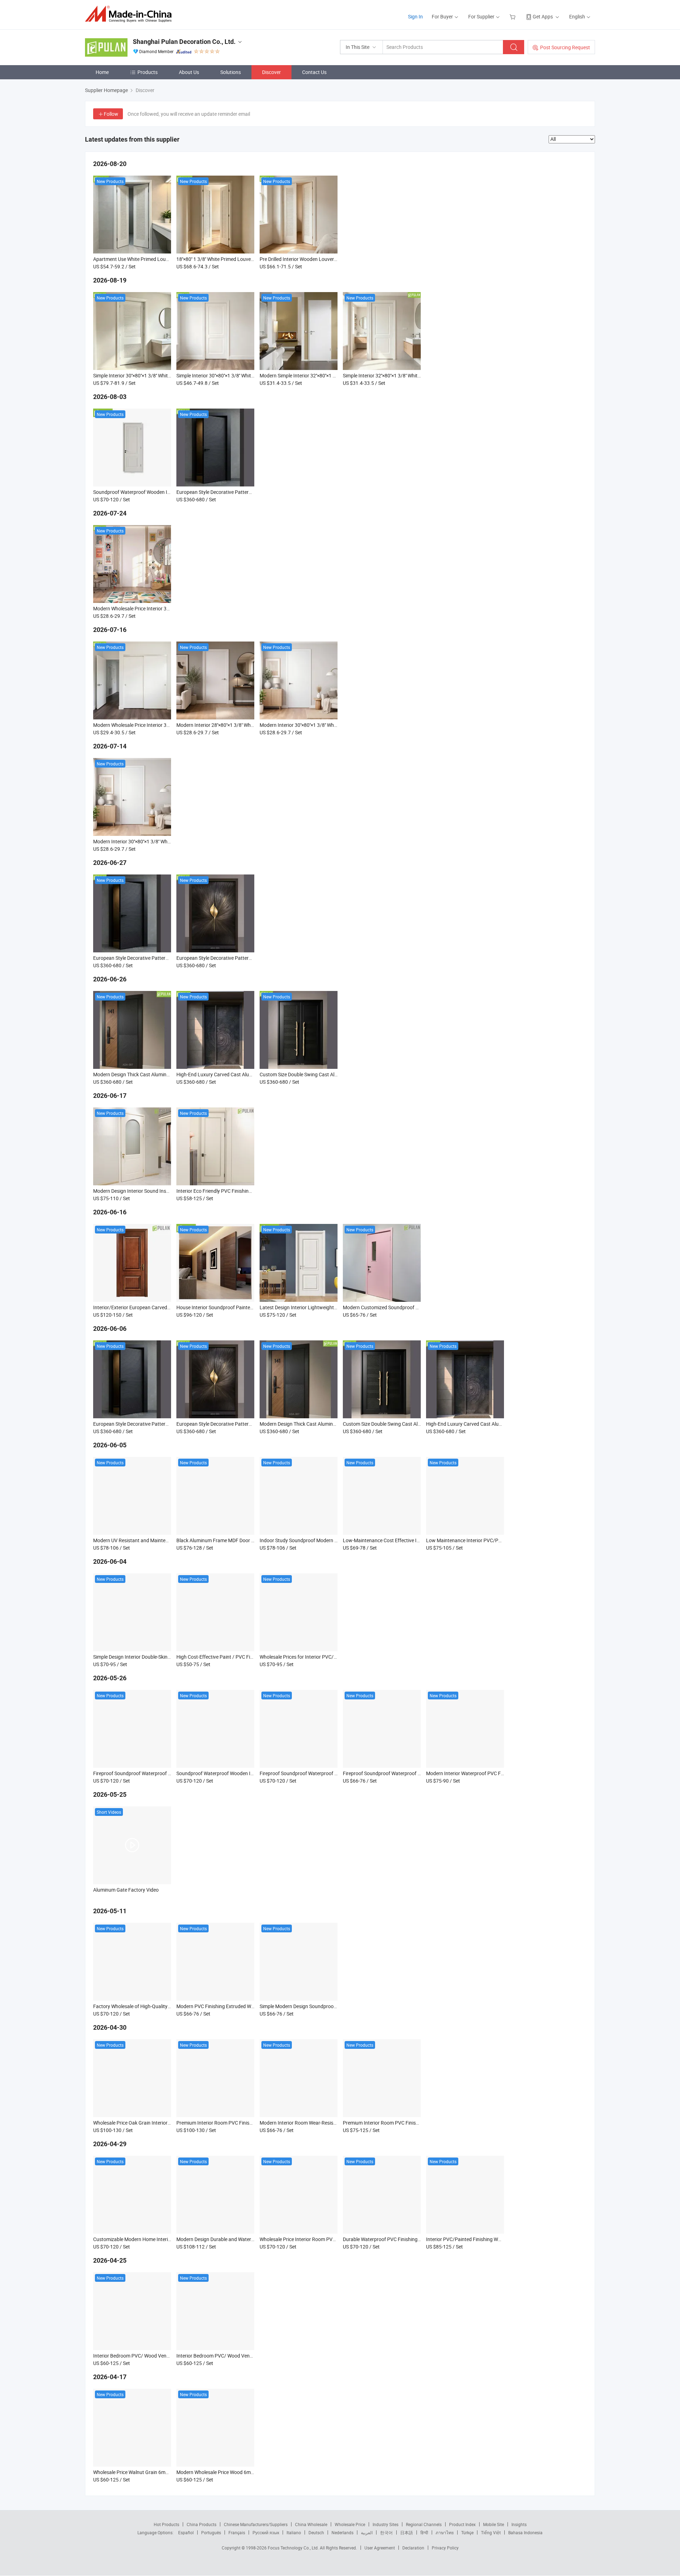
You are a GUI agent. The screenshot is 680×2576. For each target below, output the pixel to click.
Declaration (413, 2548)
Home (102, 72)
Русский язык (266, 2532)
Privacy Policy (445, 2548)
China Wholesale (311, 2524)
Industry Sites (386, 2524)
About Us (189, 72)
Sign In (415, 16)
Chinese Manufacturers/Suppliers (256, 2524)
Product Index (462, 2524)
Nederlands (342, 2532)
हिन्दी (424, 2532)
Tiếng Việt (491, 2532)
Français (237, 2532)
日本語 (407, 2532)
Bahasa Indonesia (525, 2532)
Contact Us (314, 72)
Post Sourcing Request (565, 47)
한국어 (386, 2532)
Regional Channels (424, 2524)
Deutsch (316, 2532)
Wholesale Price (350, 2524)
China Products (202, 2524)
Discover (271, 72)
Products (148, 72)
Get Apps (543, 16)
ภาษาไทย (445, 2532)
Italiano (294, 2532)
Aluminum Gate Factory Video (126, 1890)
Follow (111, 114)
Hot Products (166, 2524)
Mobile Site (494, 2524)
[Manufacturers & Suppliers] (131, 14)
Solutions (231, 72)
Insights (519, 2524)
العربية (367, 2532)
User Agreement (380, 2548)
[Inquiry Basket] (513, 16)
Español (186, 2532)
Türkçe (467, 2532)
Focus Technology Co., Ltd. (294, 2548)
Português (211, 2532)
